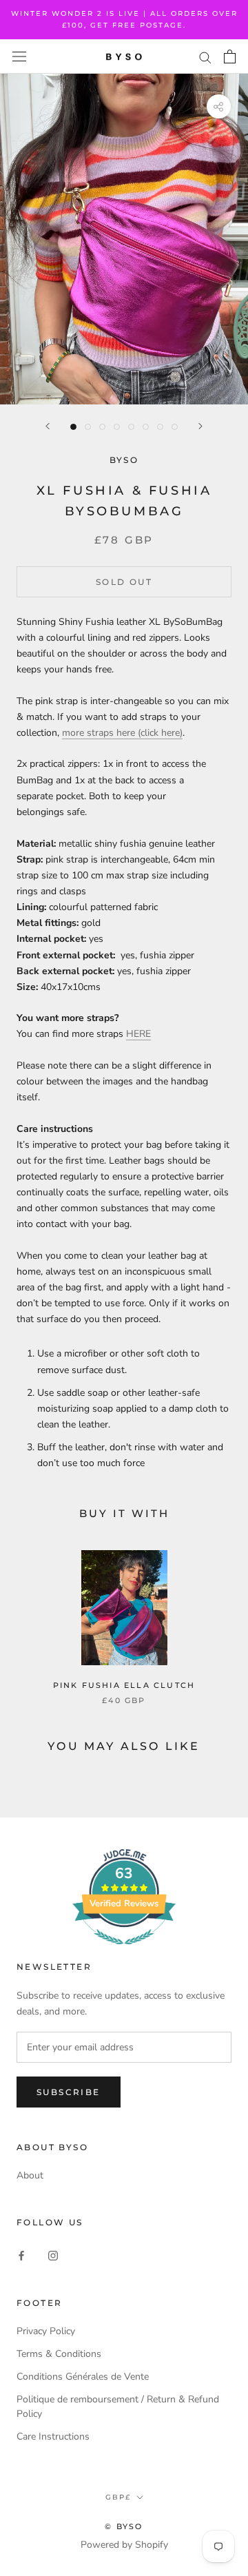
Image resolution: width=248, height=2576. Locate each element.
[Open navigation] (19, 57)
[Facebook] (21, 2255)
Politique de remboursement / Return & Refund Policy (118, 2407)
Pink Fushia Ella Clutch (124, 1685)
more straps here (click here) (122, 733)
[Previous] (48, 426)
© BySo (124, 2526)
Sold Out (124, 582)
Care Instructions (53, 2436)
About (30, 2175)
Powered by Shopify (124, 2545)
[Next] (200, 426)
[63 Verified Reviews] (124, 1952)
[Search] (205, 57)
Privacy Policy (46, 2331)
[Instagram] (53, 2255)
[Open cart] (230, 56)
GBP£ (118, 2497)
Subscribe (69, 2092)
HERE (138, 1034)
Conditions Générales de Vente (83, 2377)
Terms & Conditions (59, 2354)
